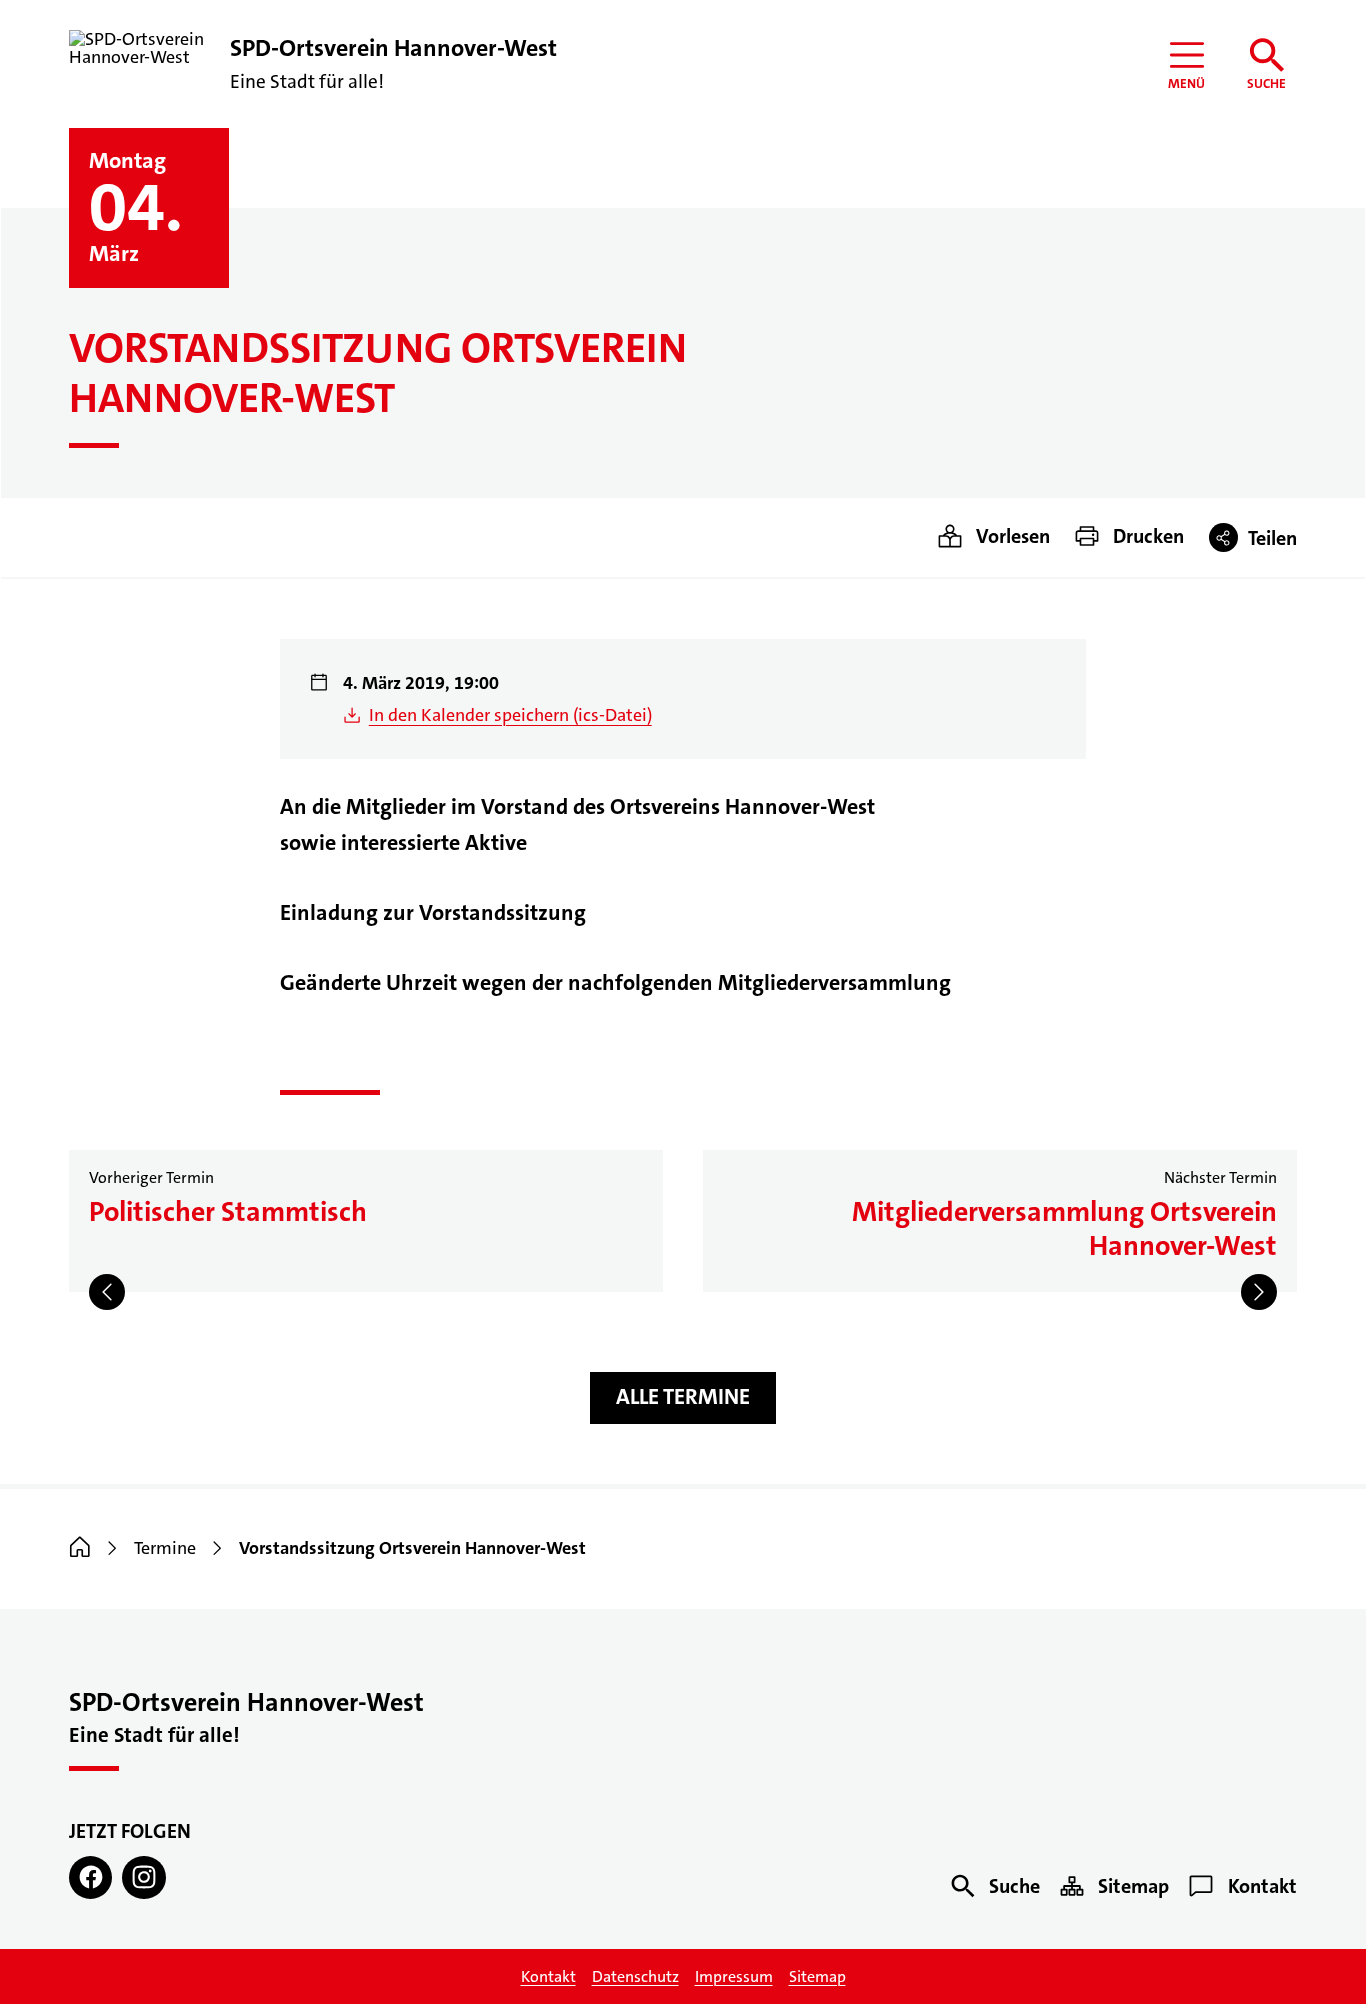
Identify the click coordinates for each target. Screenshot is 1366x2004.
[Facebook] (90, 1877)
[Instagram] (143, 1877)
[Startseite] (80, 1548)
